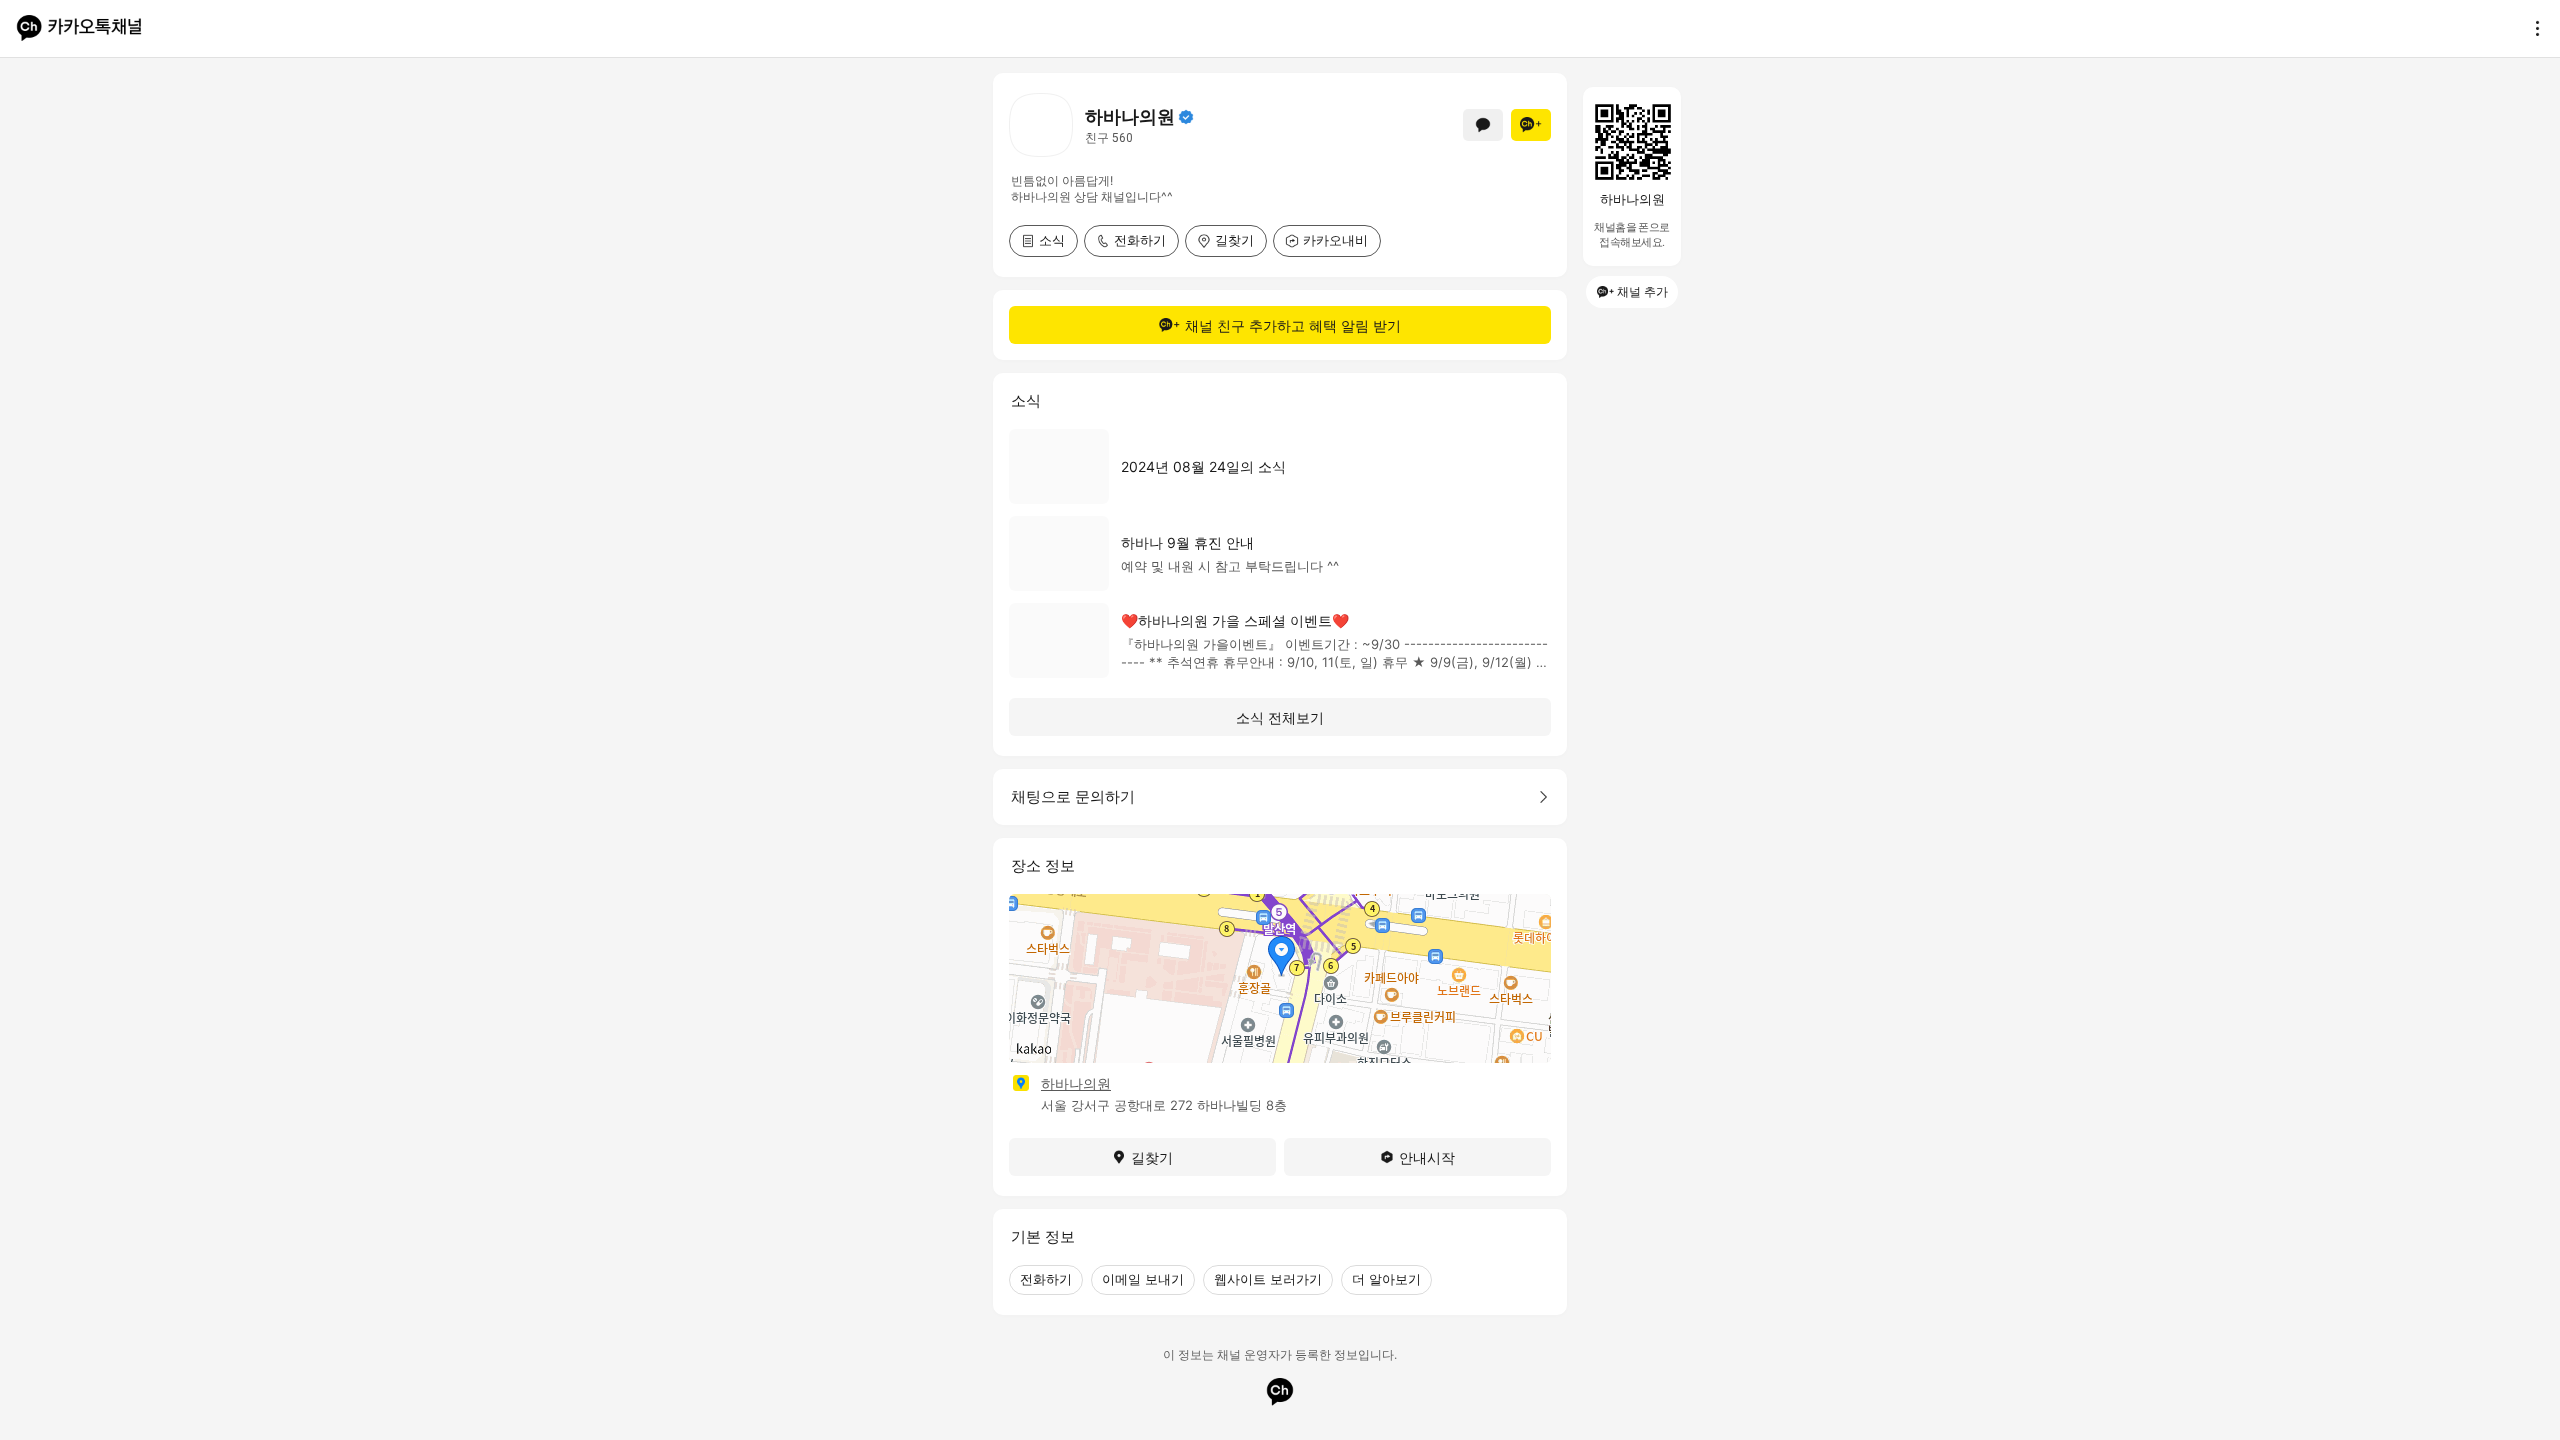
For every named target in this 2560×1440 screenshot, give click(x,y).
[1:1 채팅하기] (1483, 125)
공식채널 (1186, 117)
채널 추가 (1642, 291)
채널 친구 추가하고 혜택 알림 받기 (1293, 325)
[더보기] (2532, 28)
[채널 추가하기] (1531, 125)
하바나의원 (1076, 1083)
